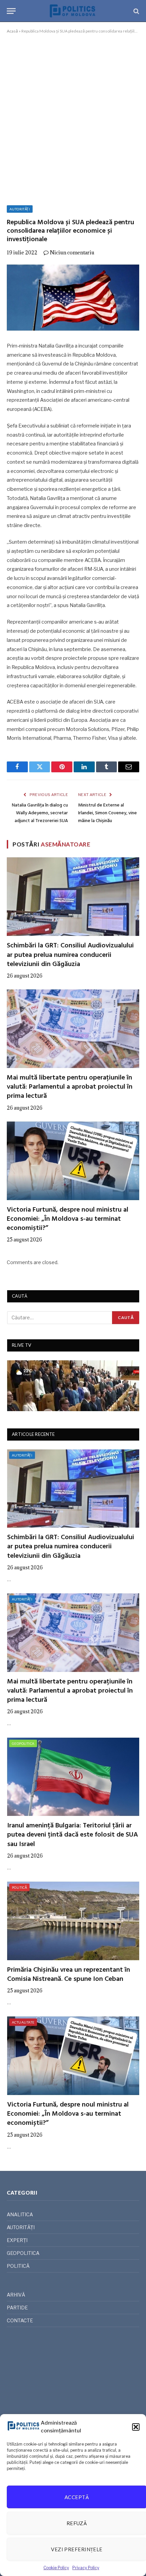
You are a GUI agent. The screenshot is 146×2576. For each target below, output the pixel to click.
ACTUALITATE (23, 2022)
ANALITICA (20, 2214)
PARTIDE (17, 2308)
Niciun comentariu (72, 253)
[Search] (136, 11)
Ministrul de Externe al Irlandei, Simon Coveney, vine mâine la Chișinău (107, 813)
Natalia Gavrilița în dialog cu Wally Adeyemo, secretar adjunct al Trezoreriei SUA (40, 813)
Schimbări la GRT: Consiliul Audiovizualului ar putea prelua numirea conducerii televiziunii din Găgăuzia (70, 955)
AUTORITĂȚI (20, 209)
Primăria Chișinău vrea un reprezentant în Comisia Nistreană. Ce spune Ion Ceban (69, 1975)
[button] (136, 2427)
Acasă (12, 31)
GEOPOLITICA (23, 1743)
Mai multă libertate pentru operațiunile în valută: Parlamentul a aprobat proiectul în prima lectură (70, 1087)
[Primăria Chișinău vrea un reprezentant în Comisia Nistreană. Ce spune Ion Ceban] (73, 1921)
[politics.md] (73, 11)
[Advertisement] (73, 118)
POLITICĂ (19, 1887)
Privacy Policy (86, 2568)
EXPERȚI (17, 2240)
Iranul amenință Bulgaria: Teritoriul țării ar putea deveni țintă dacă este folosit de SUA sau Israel (72, 1835)
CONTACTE (20, 2320)
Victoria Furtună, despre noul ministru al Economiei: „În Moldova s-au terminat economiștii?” (68, 1219)
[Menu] (11, 11)
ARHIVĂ (16, 2295)
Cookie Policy (56, 2568)
